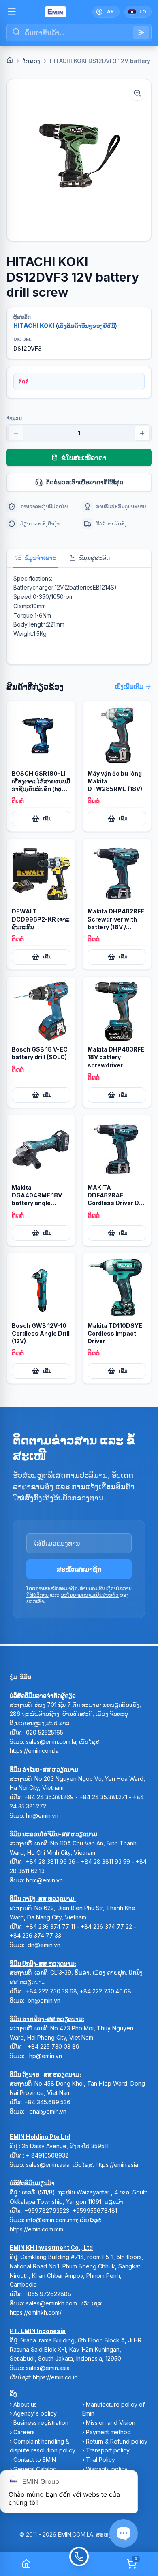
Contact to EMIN (35, 2460)
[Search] (141, 33)
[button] (79, 160)
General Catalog (35, 2469)
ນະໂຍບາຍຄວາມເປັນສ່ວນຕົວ (90, 1595)
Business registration (41, 2423)
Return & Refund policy (117, 2441)
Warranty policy (107, 2469)
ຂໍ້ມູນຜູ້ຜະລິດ (94, 558)
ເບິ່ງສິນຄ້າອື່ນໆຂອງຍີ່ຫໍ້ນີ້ (86, 326)
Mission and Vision (111, 2423)
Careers (24, 2432)
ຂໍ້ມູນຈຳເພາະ (41, 558)
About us (25, 2404)
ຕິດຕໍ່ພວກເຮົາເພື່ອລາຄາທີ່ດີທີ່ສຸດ (85, 482)
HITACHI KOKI (34, 326)
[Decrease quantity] (16, 433)
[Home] (10, 60)
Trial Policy (100, 2460)
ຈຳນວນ (14, 418)
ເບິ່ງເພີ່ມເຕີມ (129, 686)
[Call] (79, 2564)
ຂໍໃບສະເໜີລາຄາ (84, 458)
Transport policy (108, 2450)
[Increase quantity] (142, 433)
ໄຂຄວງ (31, 61)
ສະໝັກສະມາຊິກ (79, 1569)
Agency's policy (35, 2413)
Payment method (108, 2432)
